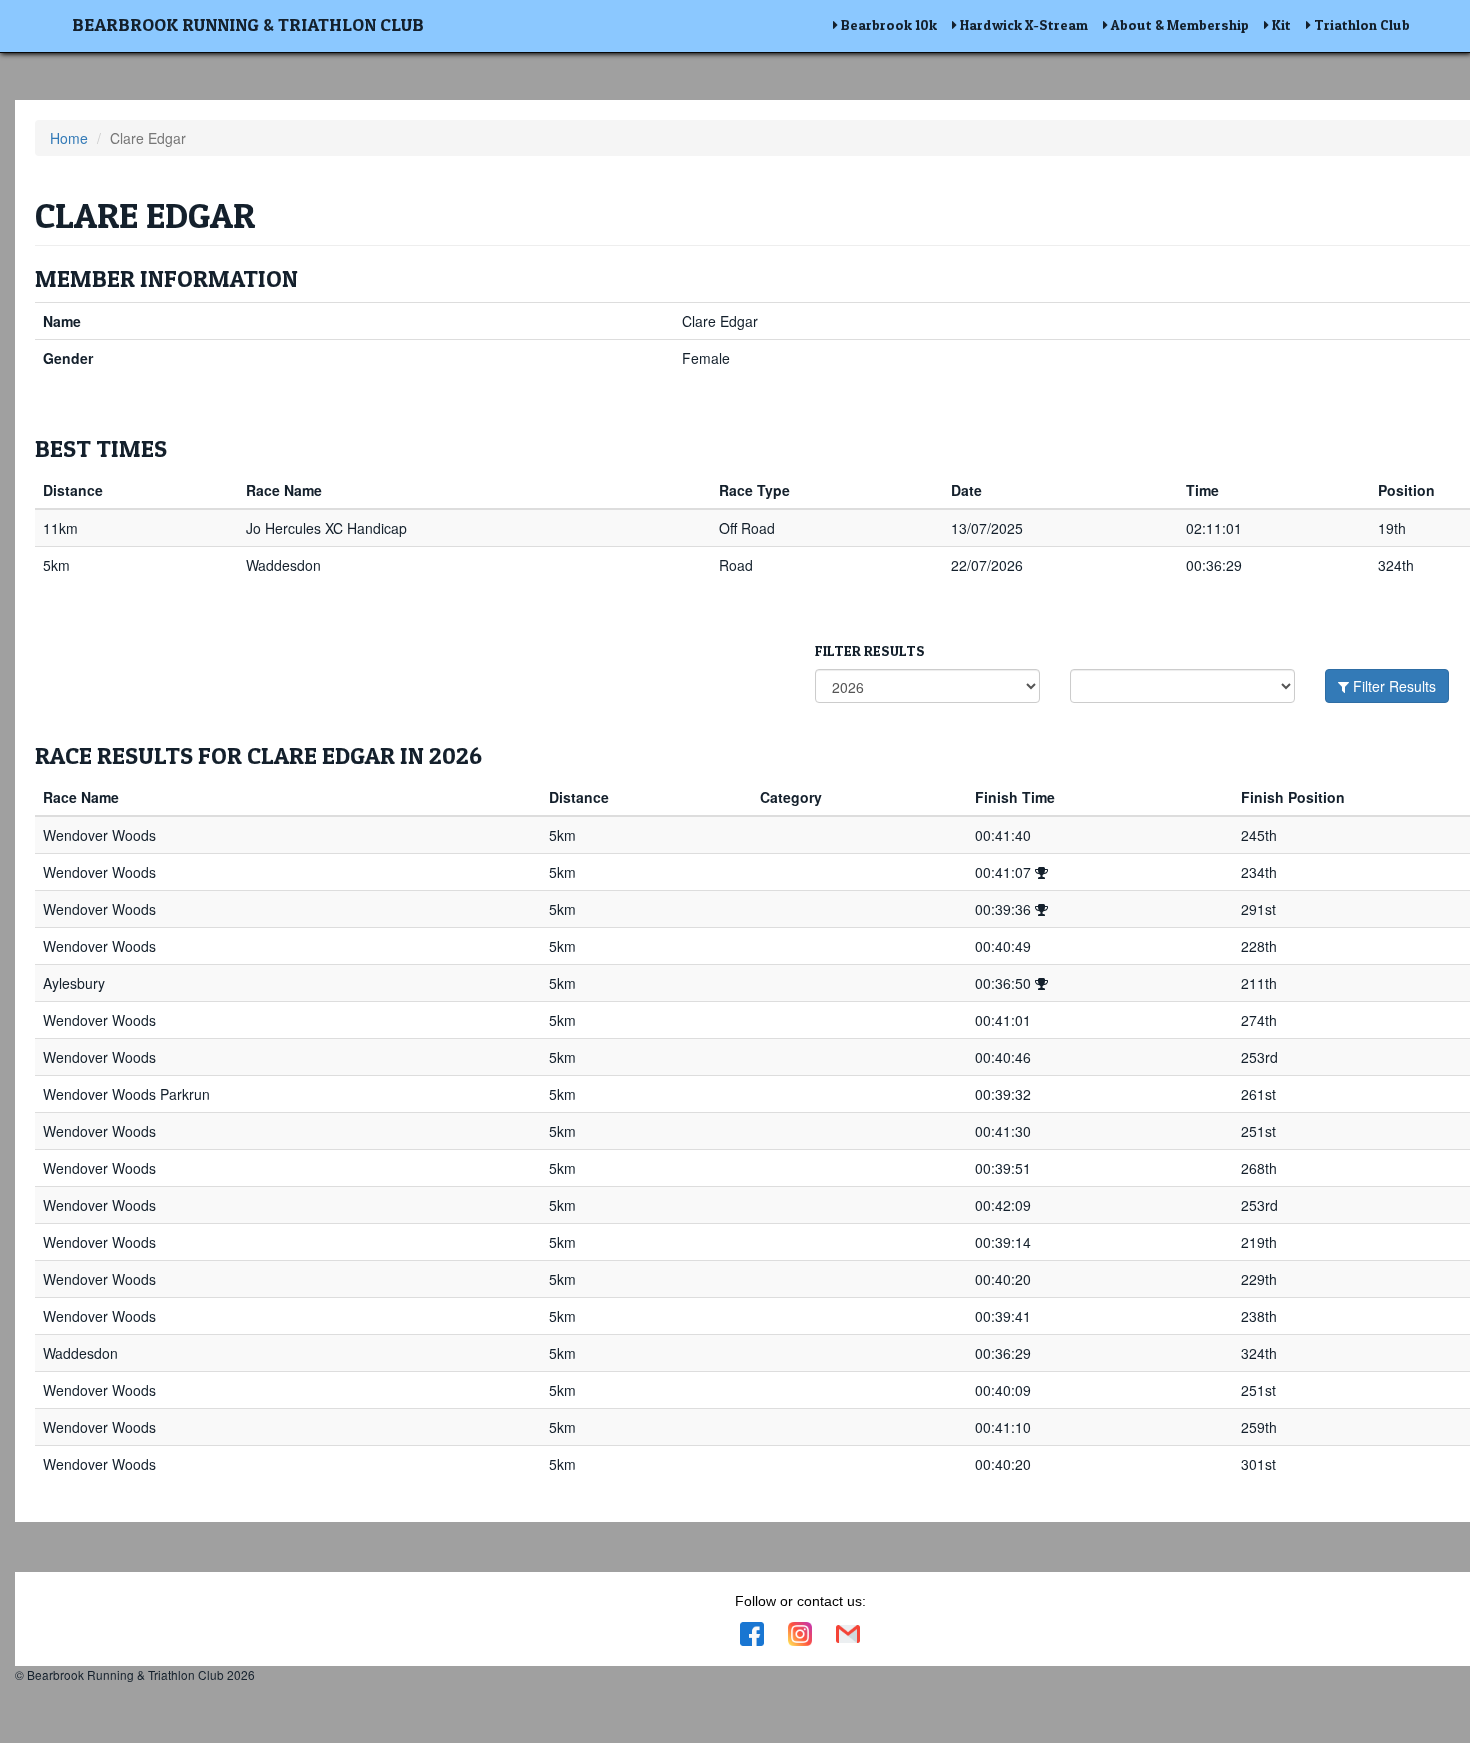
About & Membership (1178, 24)
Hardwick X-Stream (1022, 24)
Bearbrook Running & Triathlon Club (248, 24)
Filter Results (1392, 686)
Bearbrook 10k (887, 24)
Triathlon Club (1360, 24)
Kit (1280, 24)
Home (69, 138)
